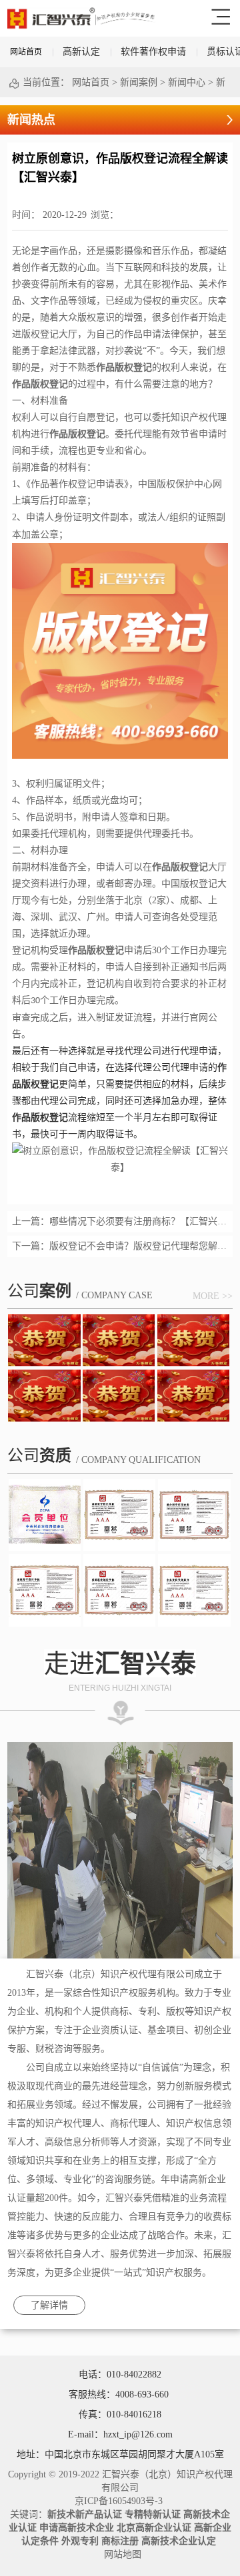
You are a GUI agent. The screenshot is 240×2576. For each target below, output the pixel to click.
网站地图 (120, 2554)
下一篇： (120, 1246)
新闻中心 (187, 82)
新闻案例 (139, 82)
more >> (213, 1296)
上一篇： (120, 1221)
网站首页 (26, 52)
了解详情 (49, 2305)
